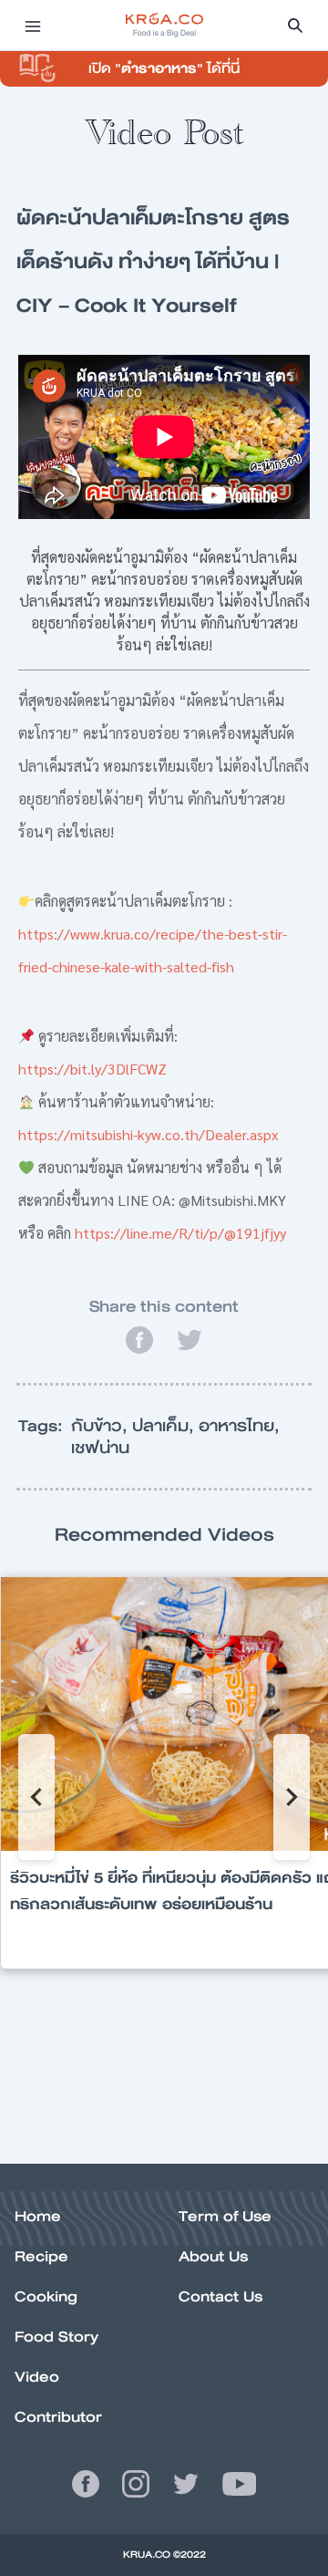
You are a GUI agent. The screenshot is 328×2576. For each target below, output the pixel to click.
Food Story (56, 2337)
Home (38, 2216)
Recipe (41, 2256)
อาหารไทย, (239, 1426)
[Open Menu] (33, 26)
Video (37, 2377)
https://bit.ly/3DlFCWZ (92, 1069)
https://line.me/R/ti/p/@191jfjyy (180, 1233)
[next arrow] (292, 1797)
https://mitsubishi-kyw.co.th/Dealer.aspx (148, 1134)
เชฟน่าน (100, 1448)
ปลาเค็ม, (165, 1426)
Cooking (46, 2296)
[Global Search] (295, 26)
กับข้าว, (102, 1426)
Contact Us (220, 2296)
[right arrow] (36, 1797)
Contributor (58, 2417)
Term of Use (225, 2216)
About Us (213, 2256)
